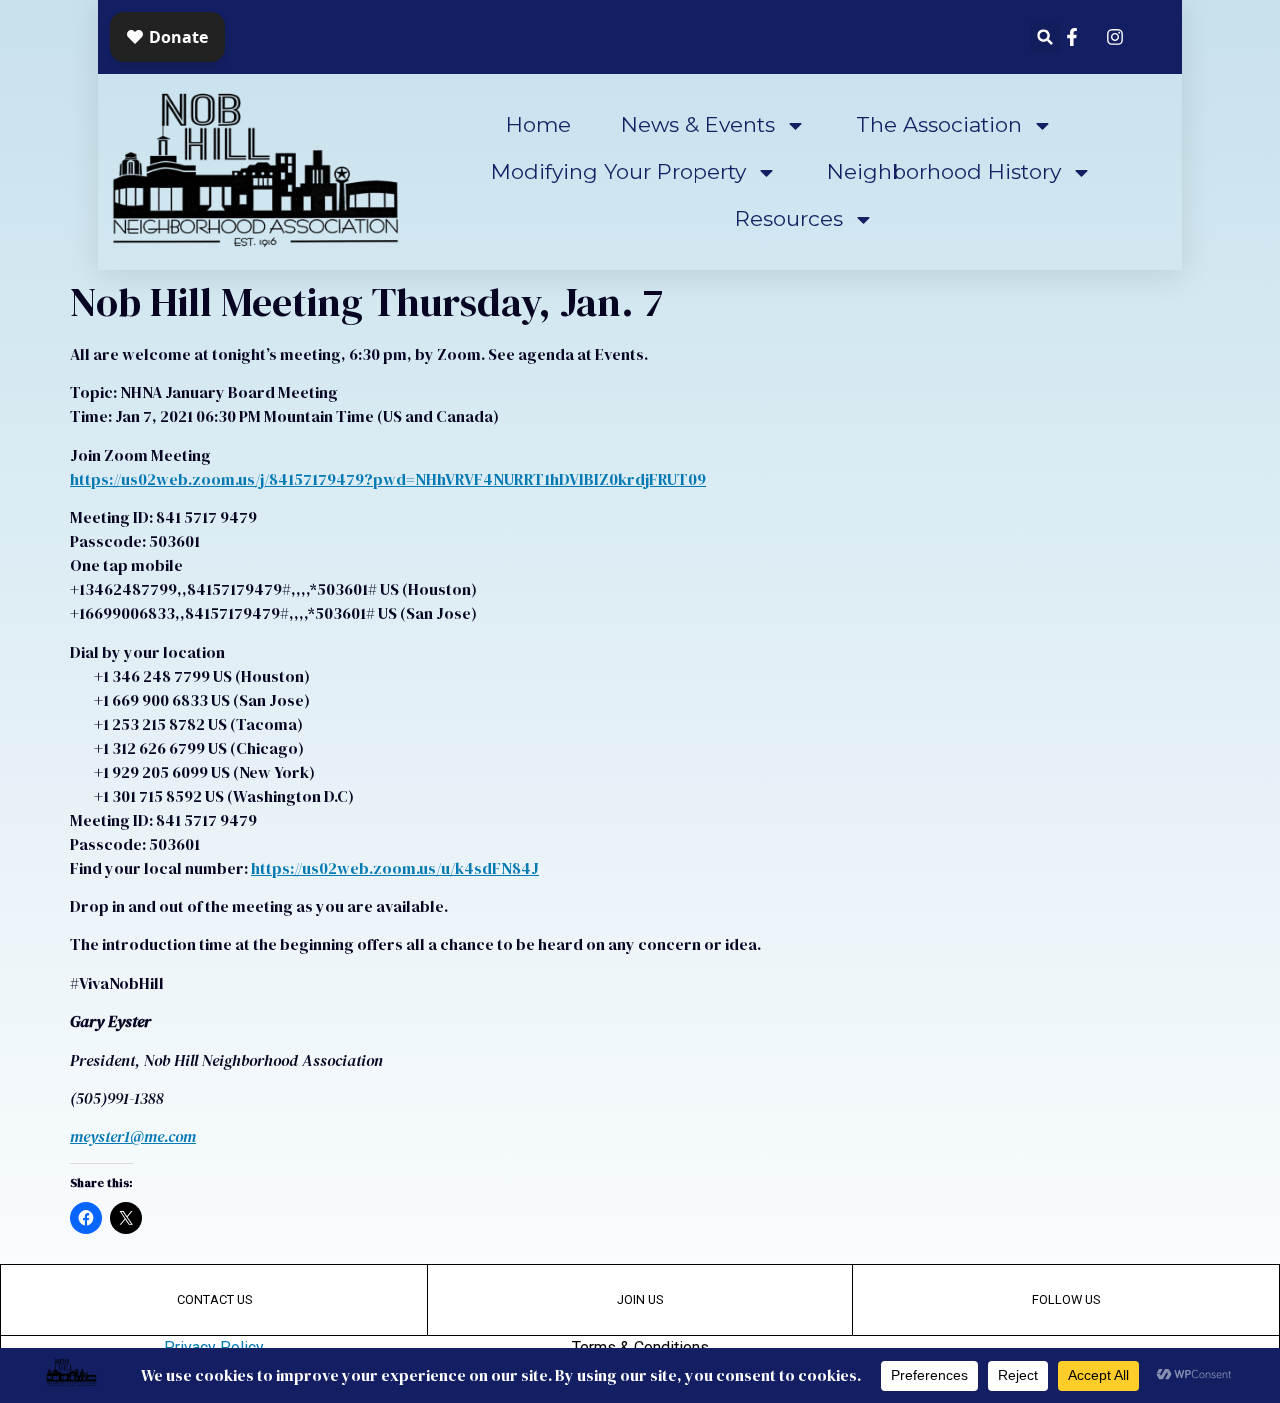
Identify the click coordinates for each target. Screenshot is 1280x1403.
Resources (789, 218)
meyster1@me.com (133, 1136)
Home (538, 124)
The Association (939, 124)
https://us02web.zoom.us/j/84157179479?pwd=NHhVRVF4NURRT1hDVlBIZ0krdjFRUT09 (388, 479)
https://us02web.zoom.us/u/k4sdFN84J (395, 868)
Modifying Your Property (618, 171)
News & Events (698, 124)
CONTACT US (214, 1299)
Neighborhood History (944, 171)
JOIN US (640, 1299)
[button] (1045, 37)
